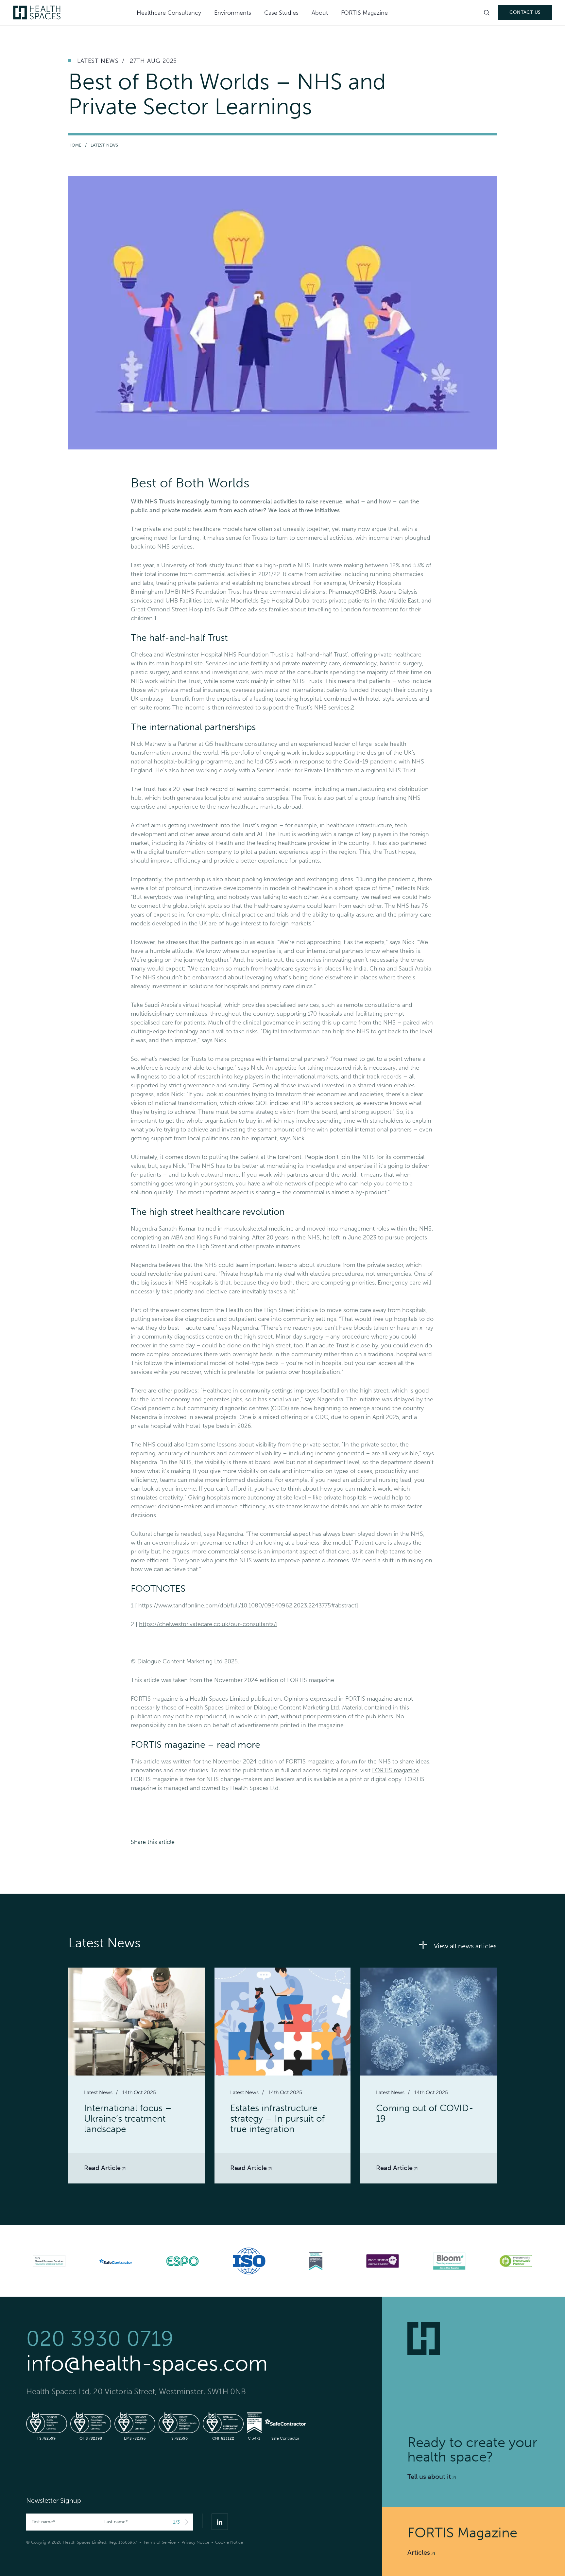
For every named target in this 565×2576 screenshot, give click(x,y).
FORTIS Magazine (364, 13)
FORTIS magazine (396, 1770)
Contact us (525, 12)
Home (75, 145)
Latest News (104, 145)
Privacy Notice (196, 2542)
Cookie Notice (229, 2542)
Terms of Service (160, 2542)
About (320, 13)
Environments (233, 13)
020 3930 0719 (100, 2339)
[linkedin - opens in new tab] (220, 2522)
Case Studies (281, 13)
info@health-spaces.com (147, 2363)
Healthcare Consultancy (169, 13)
